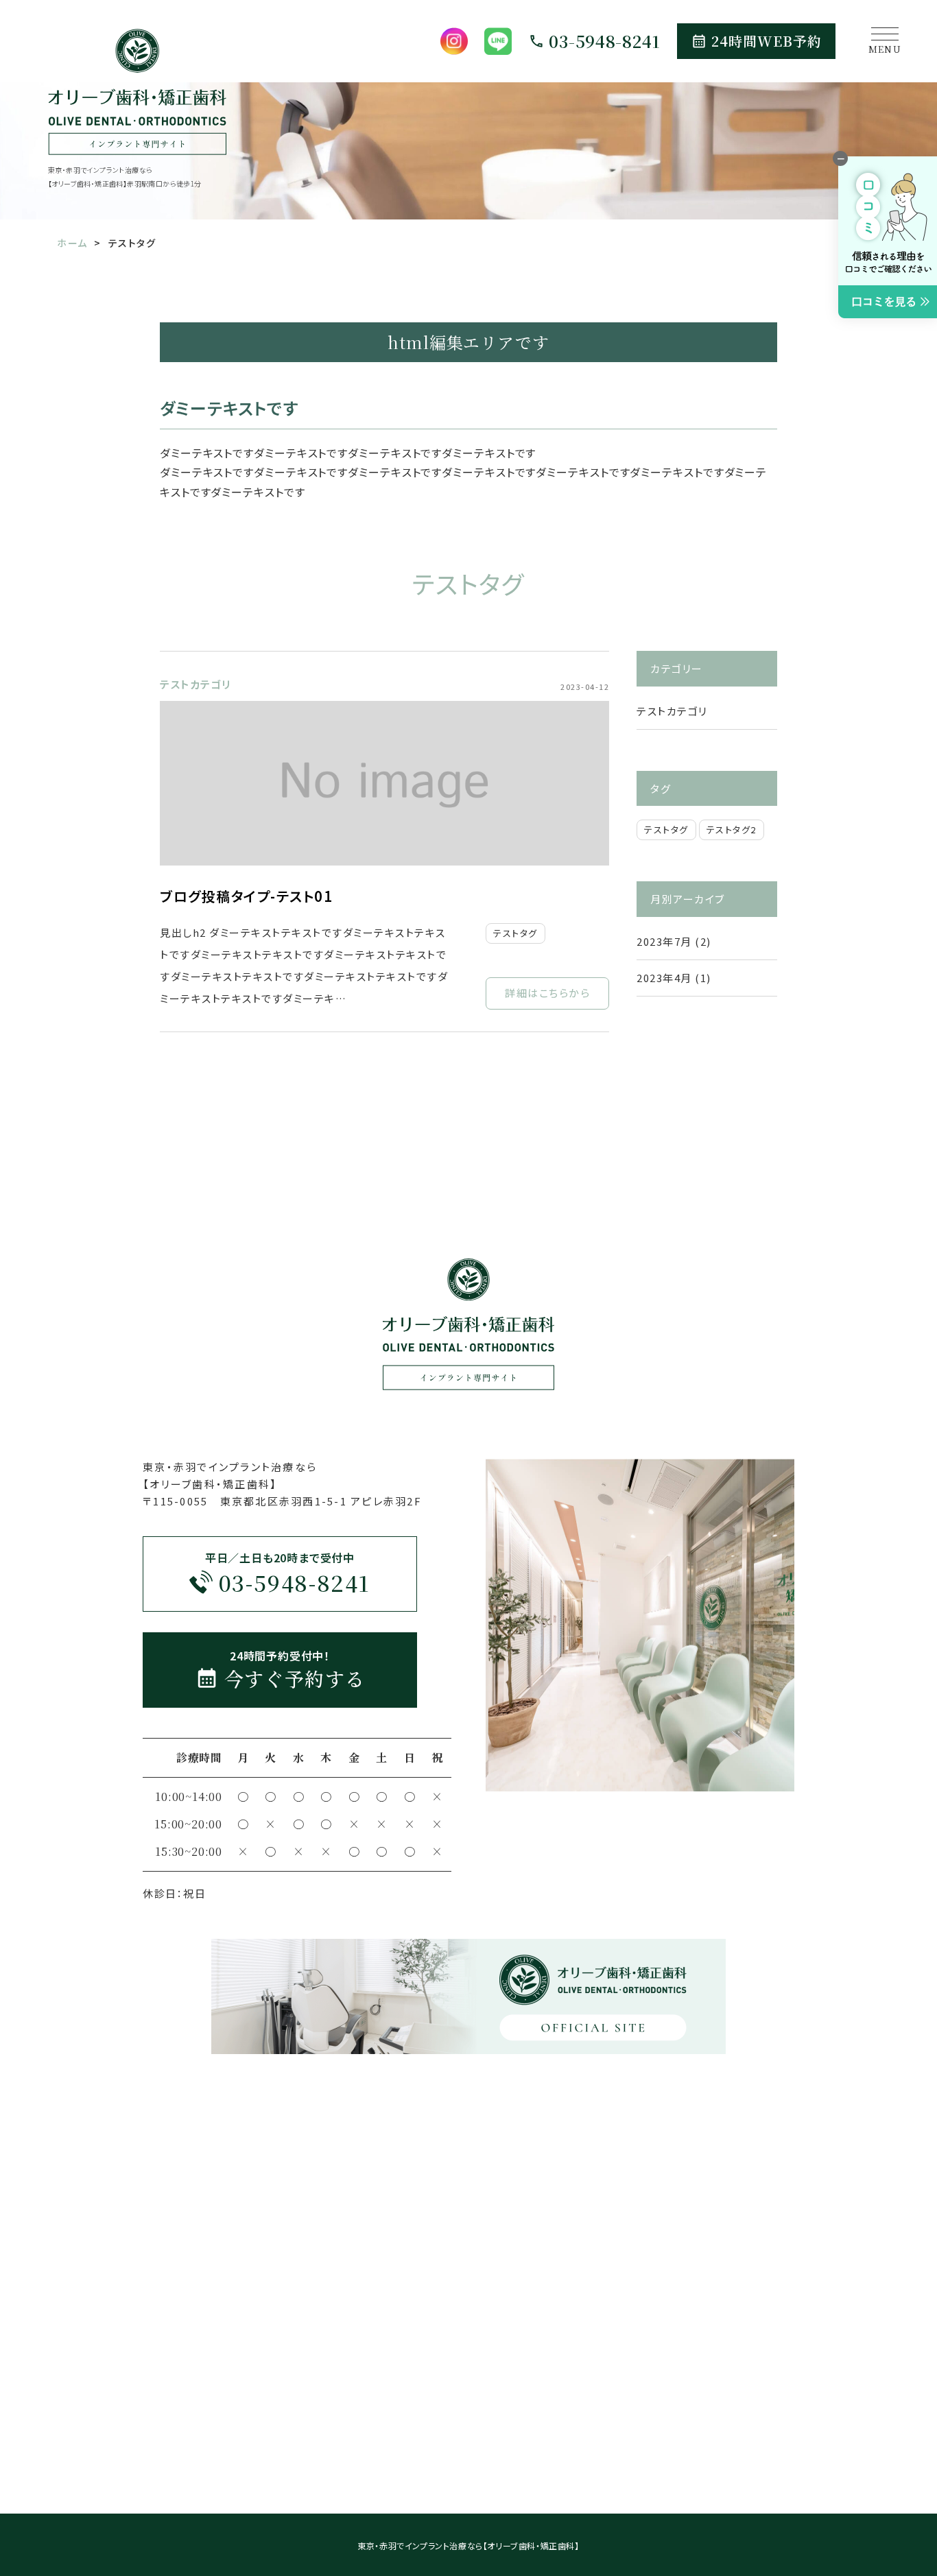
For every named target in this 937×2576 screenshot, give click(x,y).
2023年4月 (664, 978)
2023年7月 (664, 941)
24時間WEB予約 (767, 41)
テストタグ (515, 933)
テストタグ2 (732, 830)
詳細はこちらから (547, 993)
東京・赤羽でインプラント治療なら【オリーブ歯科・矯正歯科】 (468, 2545)
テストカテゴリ (195, 684)
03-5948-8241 (605, 41)
